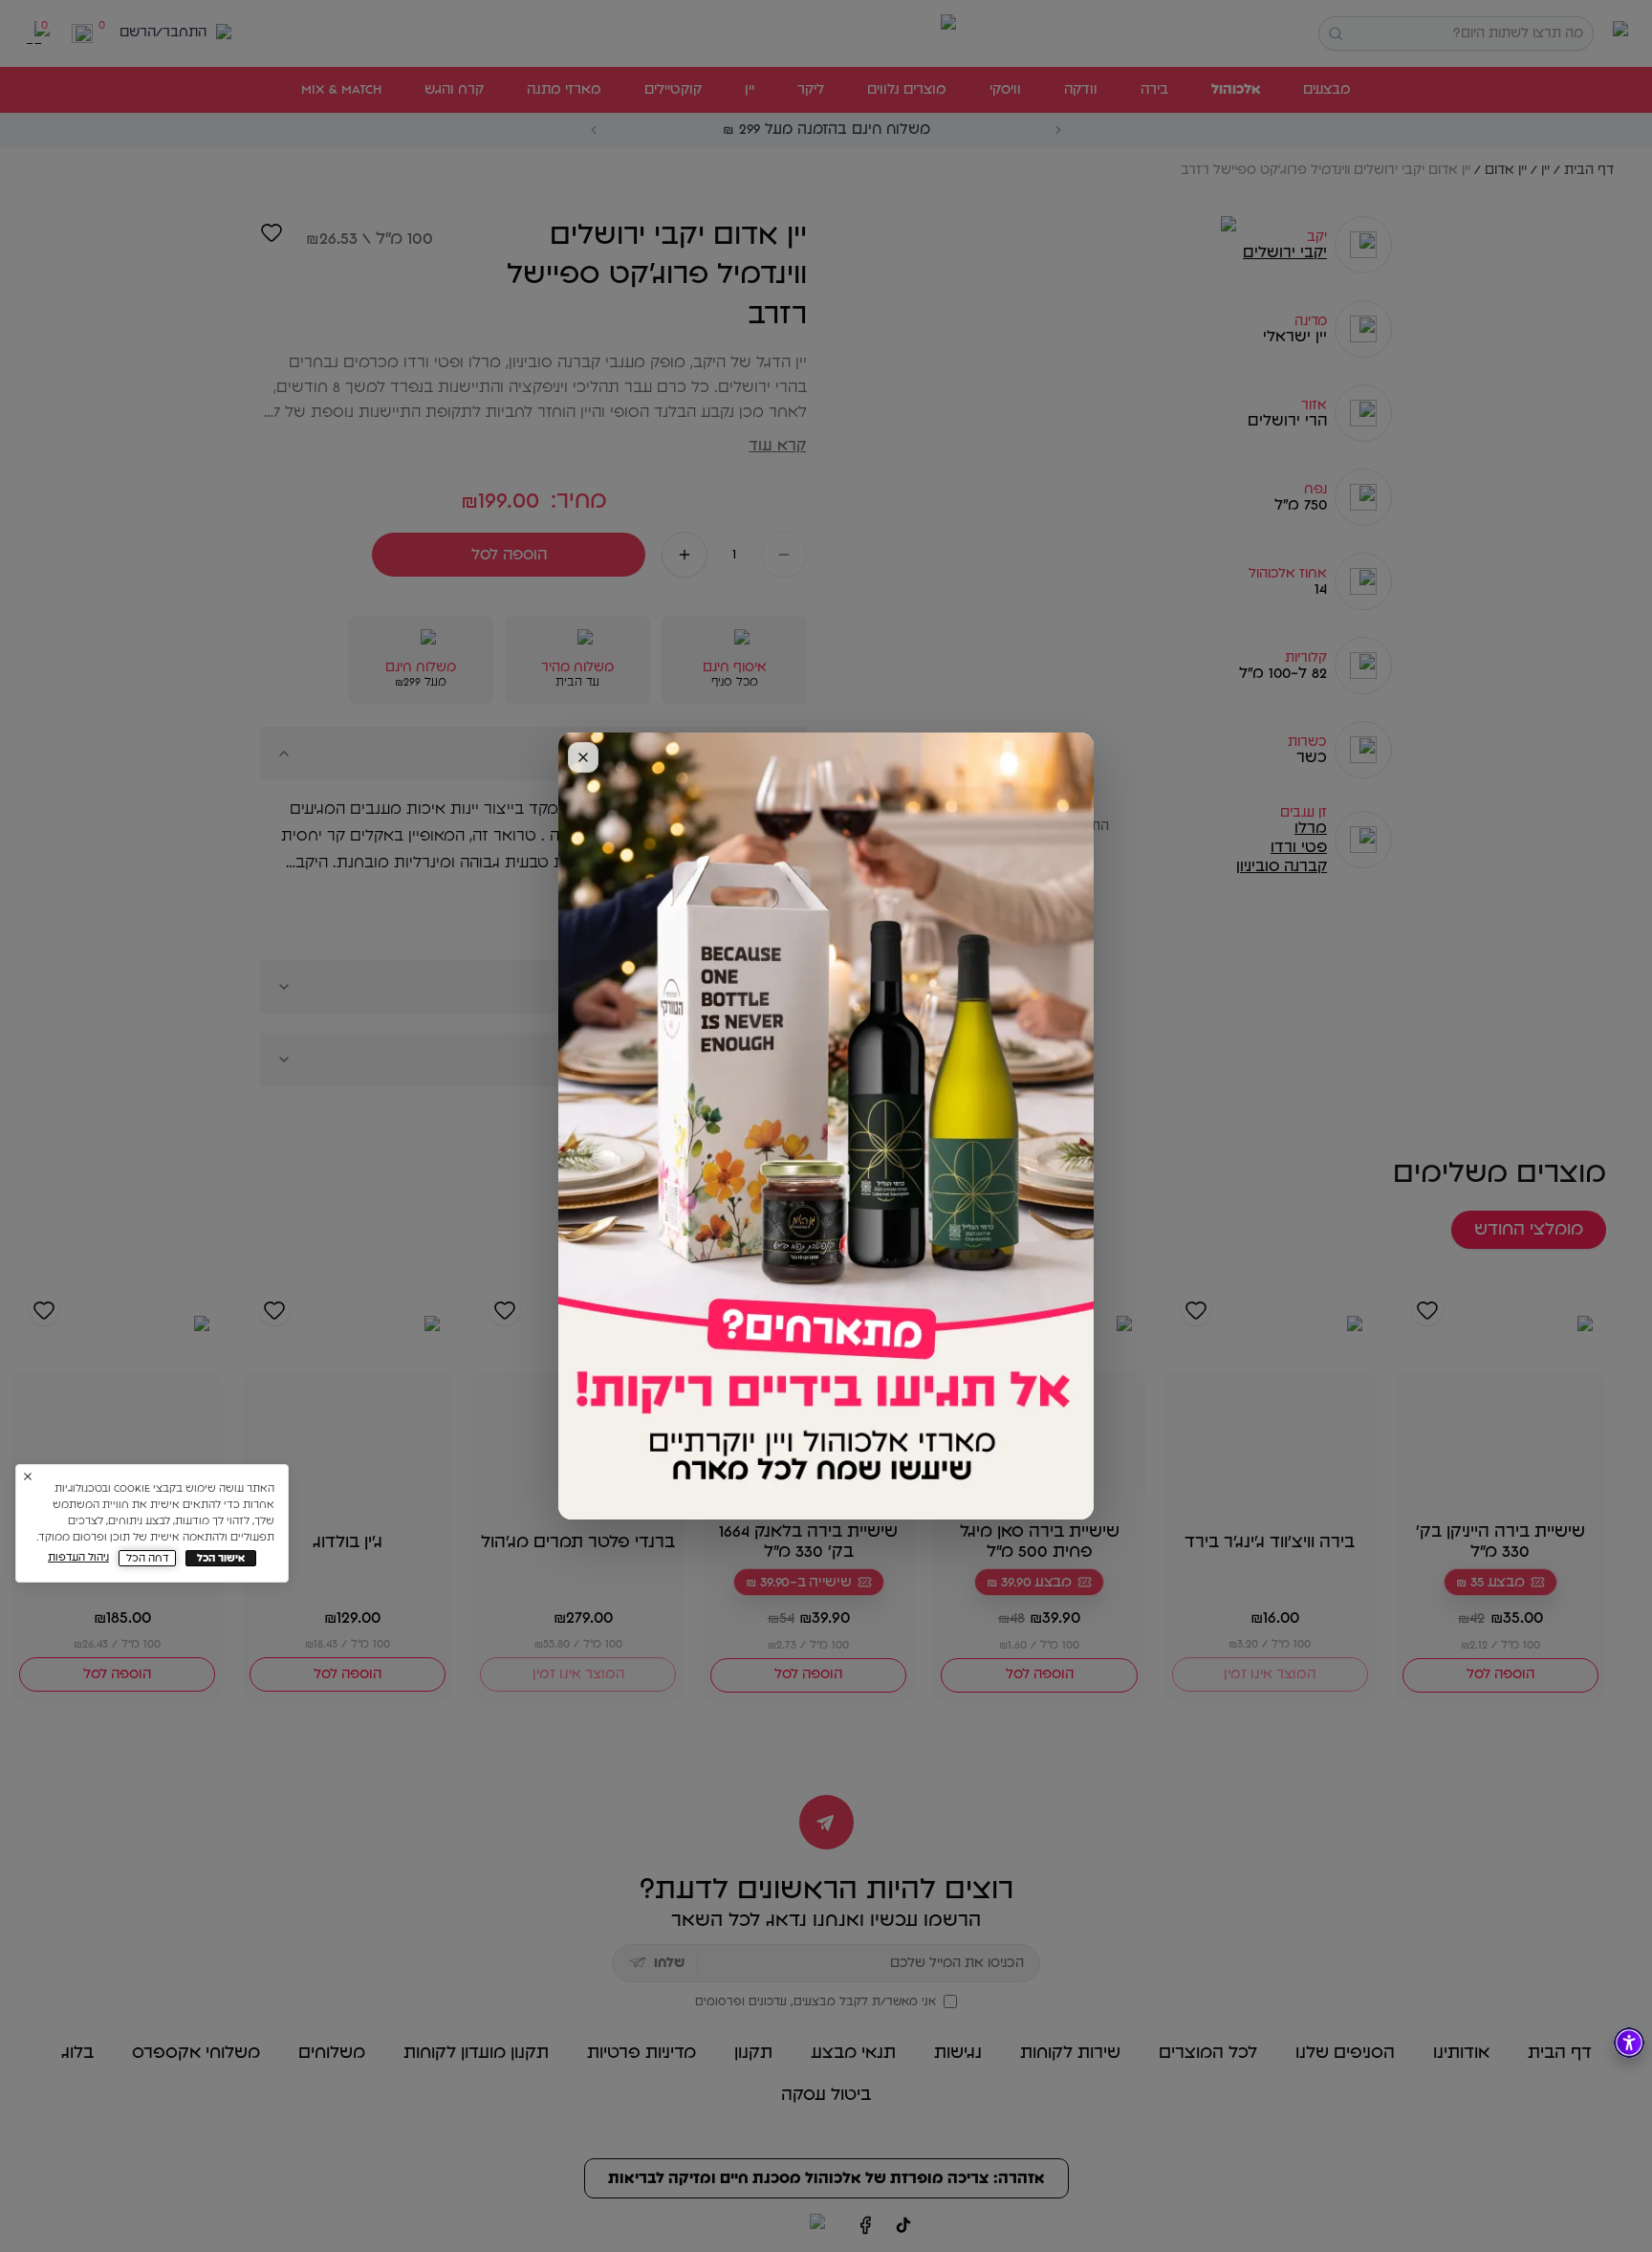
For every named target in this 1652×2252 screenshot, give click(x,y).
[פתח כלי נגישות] (1629, 2043)
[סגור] (583, 757)
